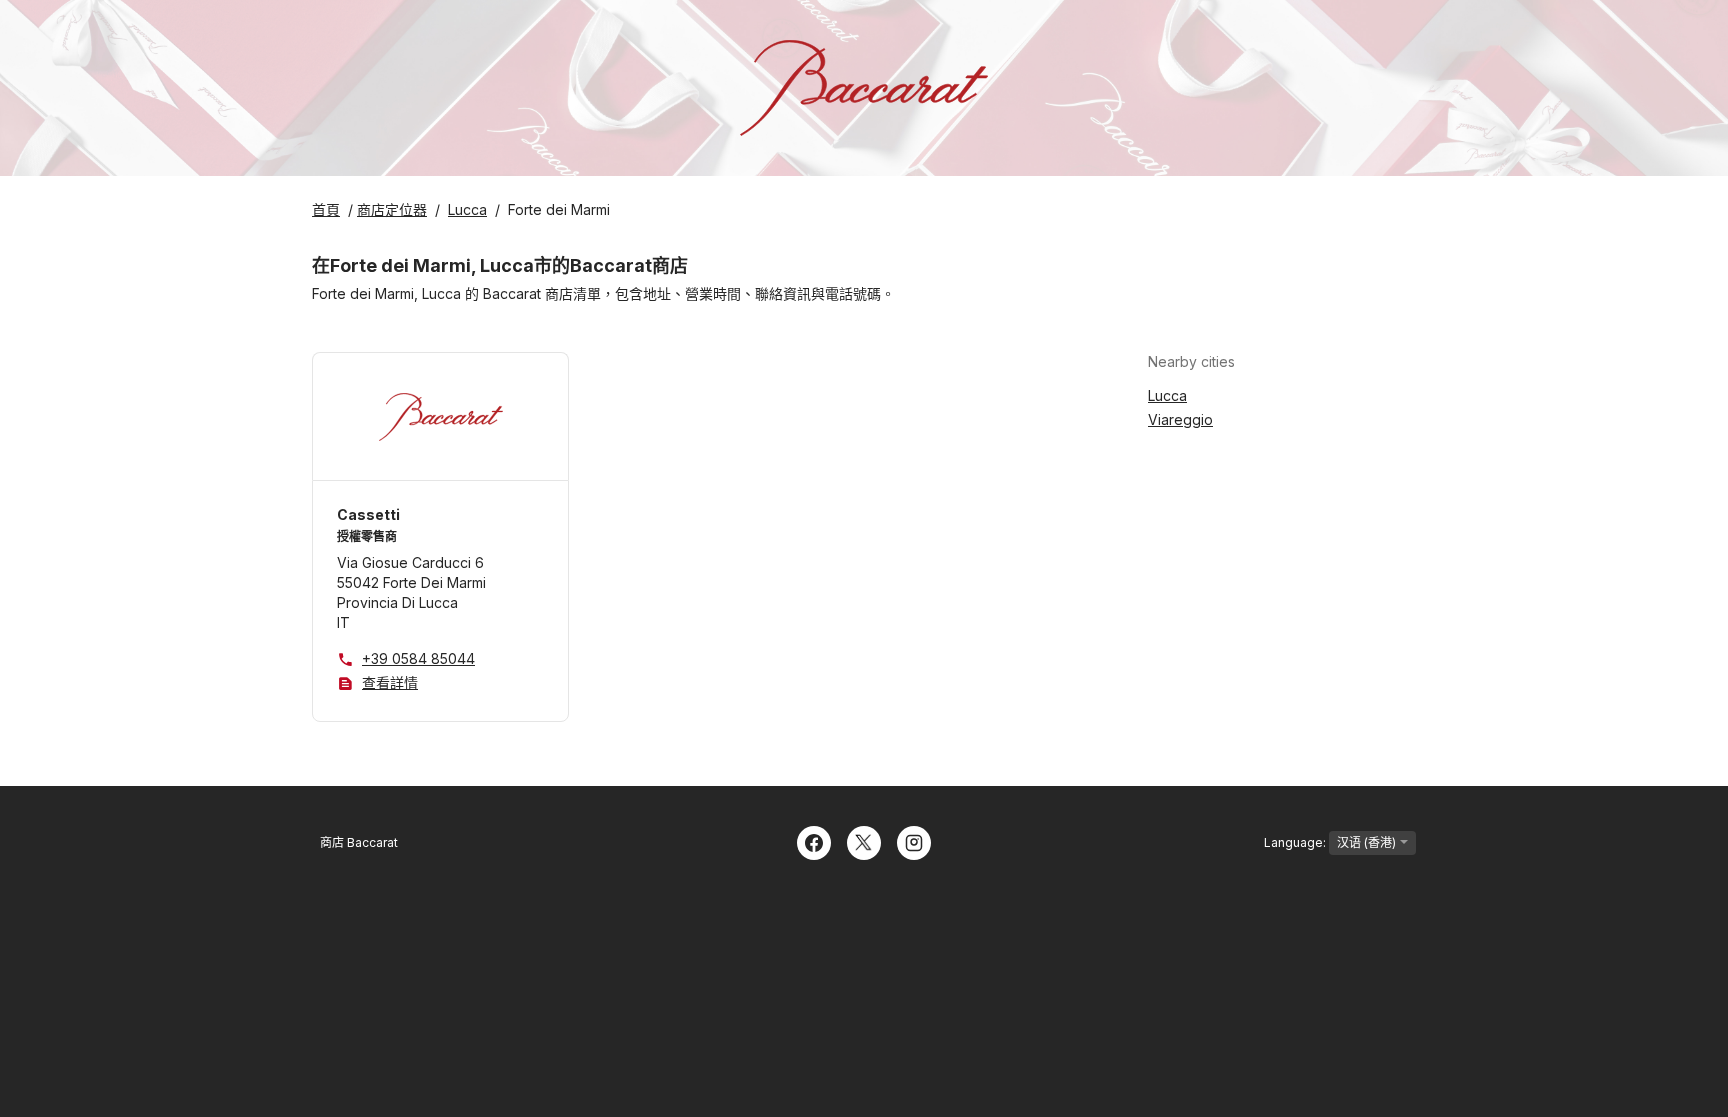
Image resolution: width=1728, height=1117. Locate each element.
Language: (1296, 842)
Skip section (1283, 361)
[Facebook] (814, 841)
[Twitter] (864, 841)
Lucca (1167, 395)
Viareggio (1180, 419)
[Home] (864, 88)
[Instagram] (914, 841)
